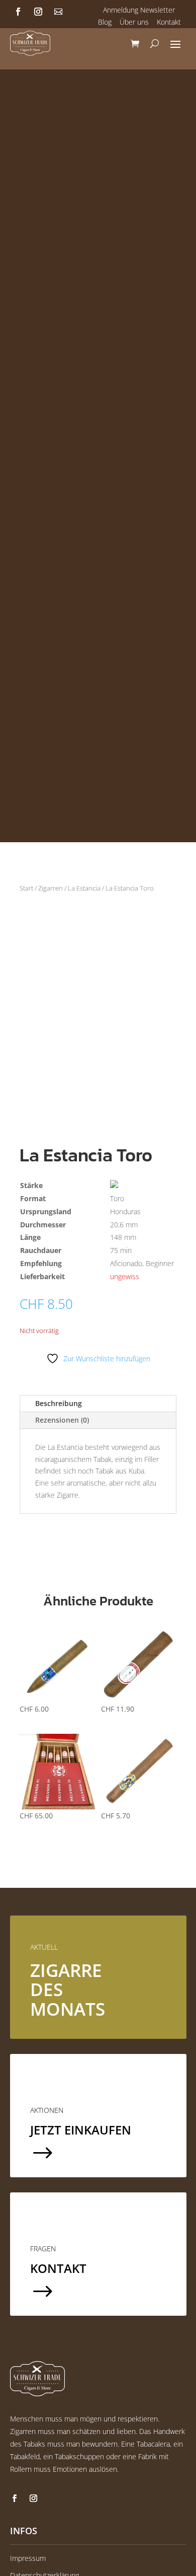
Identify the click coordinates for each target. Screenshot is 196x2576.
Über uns (134, 22)
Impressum (28, 2558)
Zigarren (51, 888)
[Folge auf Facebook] (18, 12)
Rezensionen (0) (62, 1420)
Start (26, 888)
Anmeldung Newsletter (139, 10)
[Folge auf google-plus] (58, 12)
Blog (105, 22)
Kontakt (169, 22)
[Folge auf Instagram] (38, 12)
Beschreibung (59, 1403)
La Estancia (84, 888)
